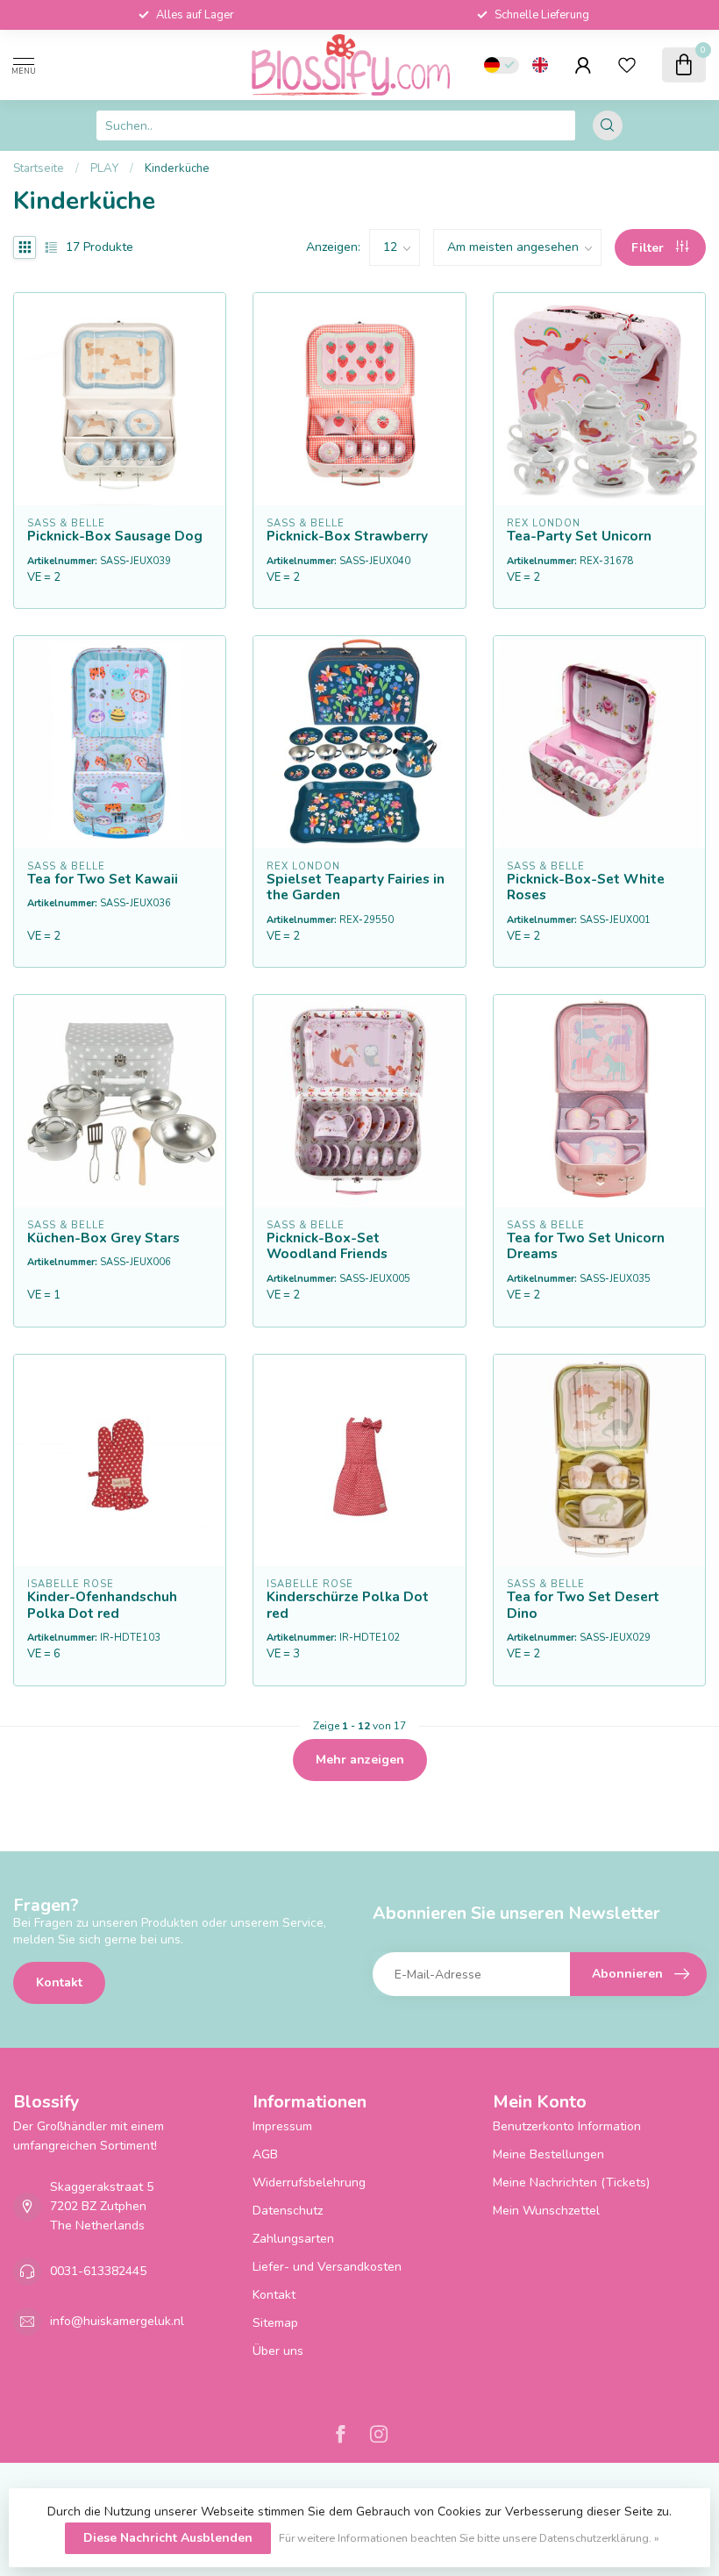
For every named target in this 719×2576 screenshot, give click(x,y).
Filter (649, 248)
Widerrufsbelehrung (309, 2182)
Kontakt (59, 1982)
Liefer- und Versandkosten (327, 2267)
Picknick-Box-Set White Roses (586, 887)
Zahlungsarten (293, 2239)
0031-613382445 (98, 2271)
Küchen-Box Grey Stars (103, 1238)
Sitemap (275, 2323)
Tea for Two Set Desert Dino (583, 1605)
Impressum (282, 2126)
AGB (265, 2154)
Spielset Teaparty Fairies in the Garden (356, 887)
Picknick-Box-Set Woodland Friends (327, 1246)
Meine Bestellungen (548, 2154)
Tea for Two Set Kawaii (103, 879)
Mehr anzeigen (360, 1760)
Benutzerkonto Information (567, 2126)
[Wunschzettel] (627, 65)
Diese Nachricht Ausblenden (168, 2538)
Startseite (39, 168)
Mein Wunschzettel (546, 2211)
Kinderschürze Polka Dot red (348, 1605)
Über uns (278, 2351)
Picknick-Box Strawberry (347, 536)
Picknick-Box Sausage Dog (115, 536)
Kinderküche (177, 168)
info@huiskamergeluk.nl (117, 2321)
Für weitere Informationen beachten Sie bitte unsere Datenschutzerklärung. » (469, 2538)
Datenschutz (288, 2211)
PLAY (104, 168)
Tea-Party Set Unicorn (579, 536)
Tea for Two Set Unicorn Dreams (586, 1246)
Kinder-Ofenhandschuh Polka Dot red (102, 1605)
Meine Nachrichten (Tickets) (571, 2182)
